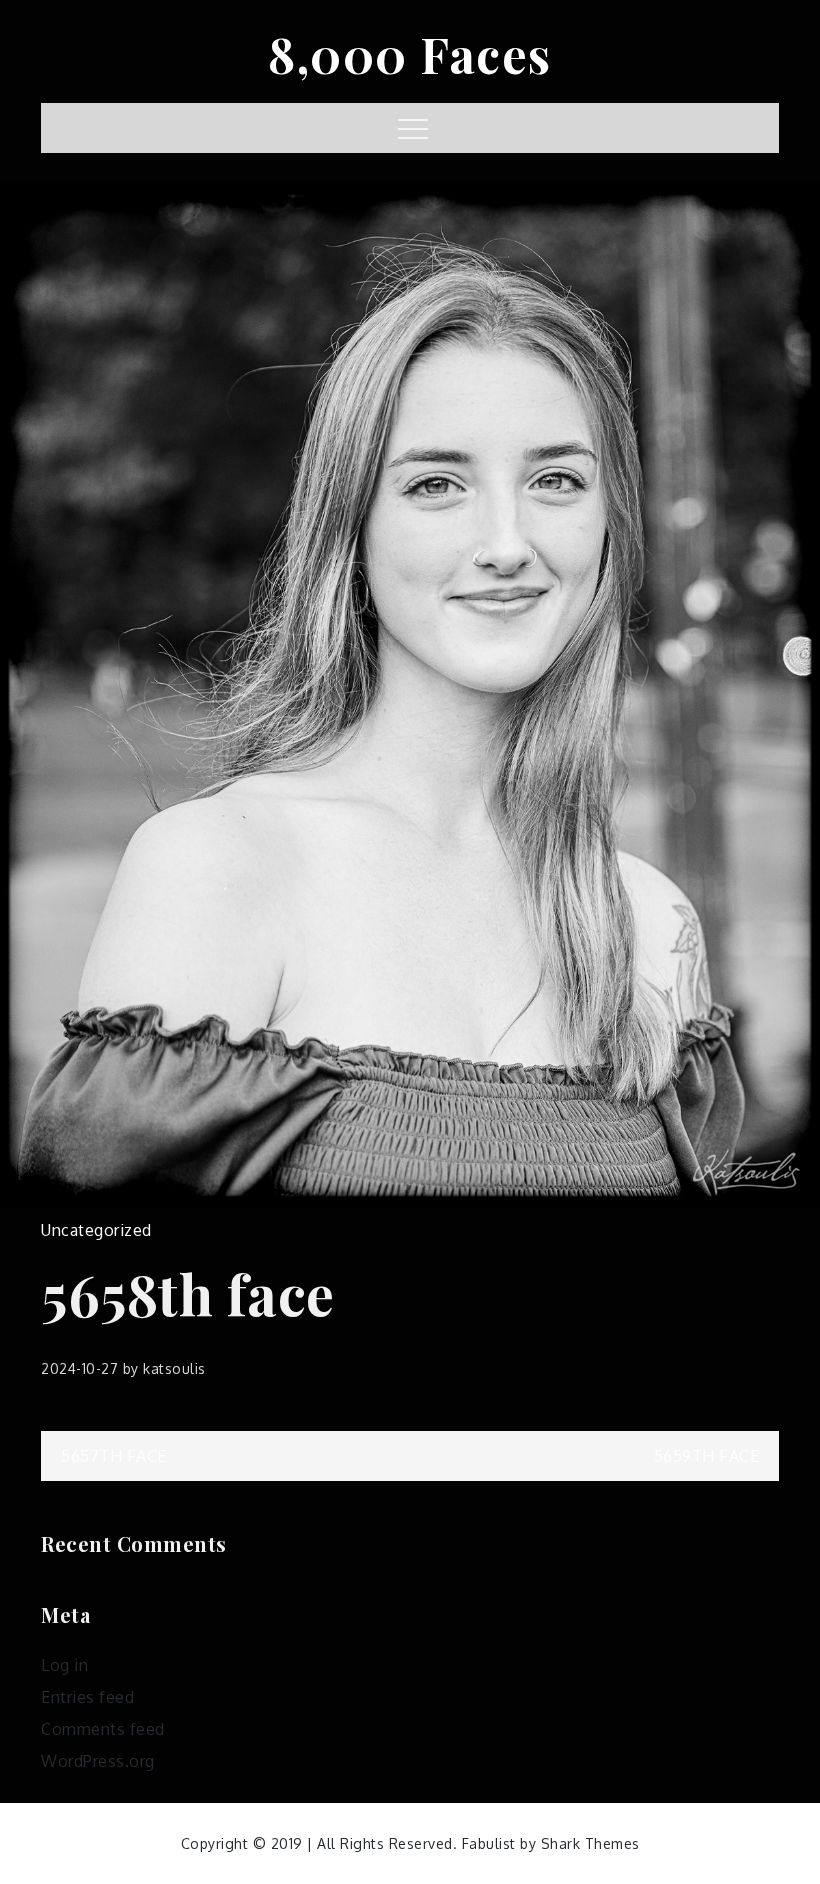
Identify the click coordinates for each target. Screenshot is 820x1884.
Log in (64, 1665)
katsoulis (174, 1368)
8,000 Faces (410, 54)
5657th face (114, 1456)
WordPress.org (98, 1761)
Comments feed (103, 1729)
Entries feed (87, 1697)
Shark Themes (590, 1843)
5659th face (707, 1456)
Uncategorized (96, 1230)
